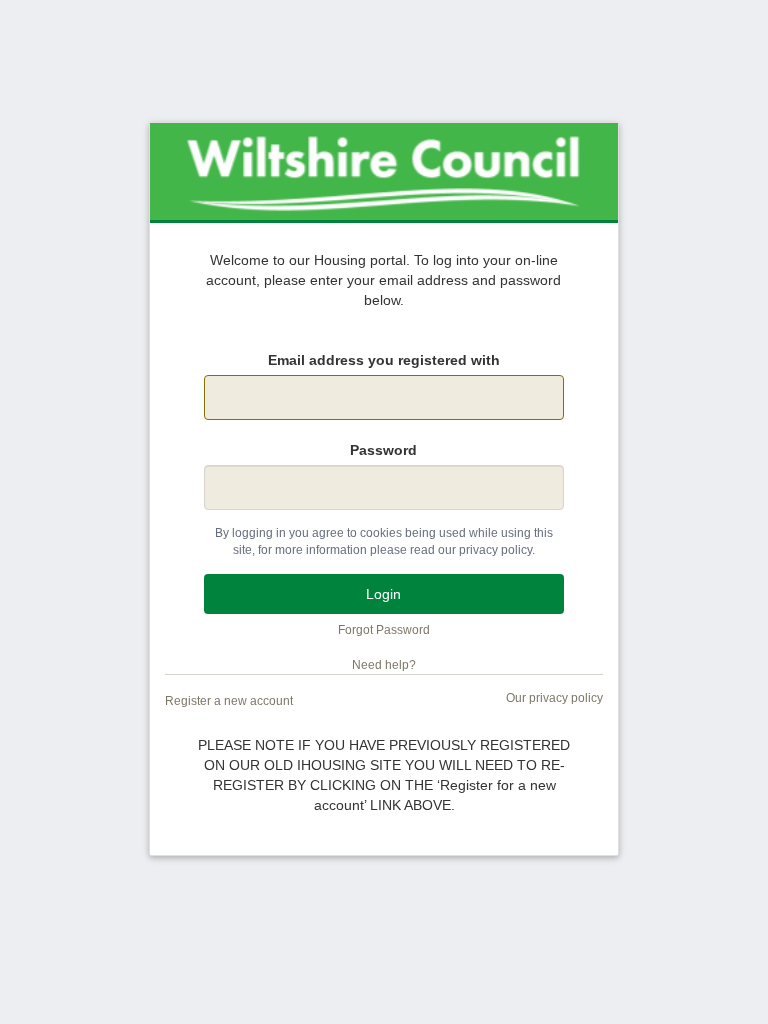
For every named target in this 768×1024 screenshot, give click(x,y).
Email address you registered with (384, 360)
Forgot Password (384, 630)
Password (383, 450)
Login (383, 594)
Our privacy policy (554, 698)
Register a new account (229, 701)
